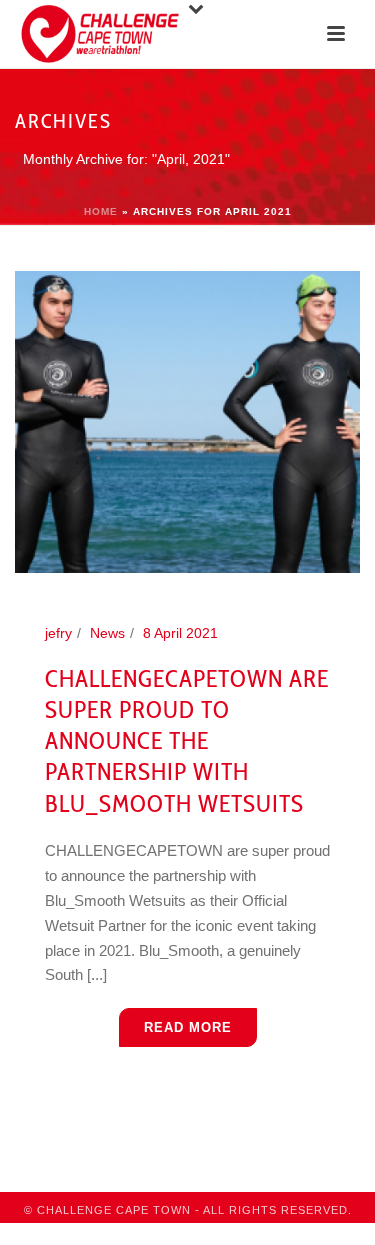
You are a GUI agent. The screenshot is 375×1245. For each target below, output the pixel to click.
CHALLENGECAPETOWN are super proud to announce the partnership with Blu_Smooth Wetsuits (187, 741)
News (107, 633)
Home (101, 211)
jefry (58, 633)
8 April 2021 (180, 633)
